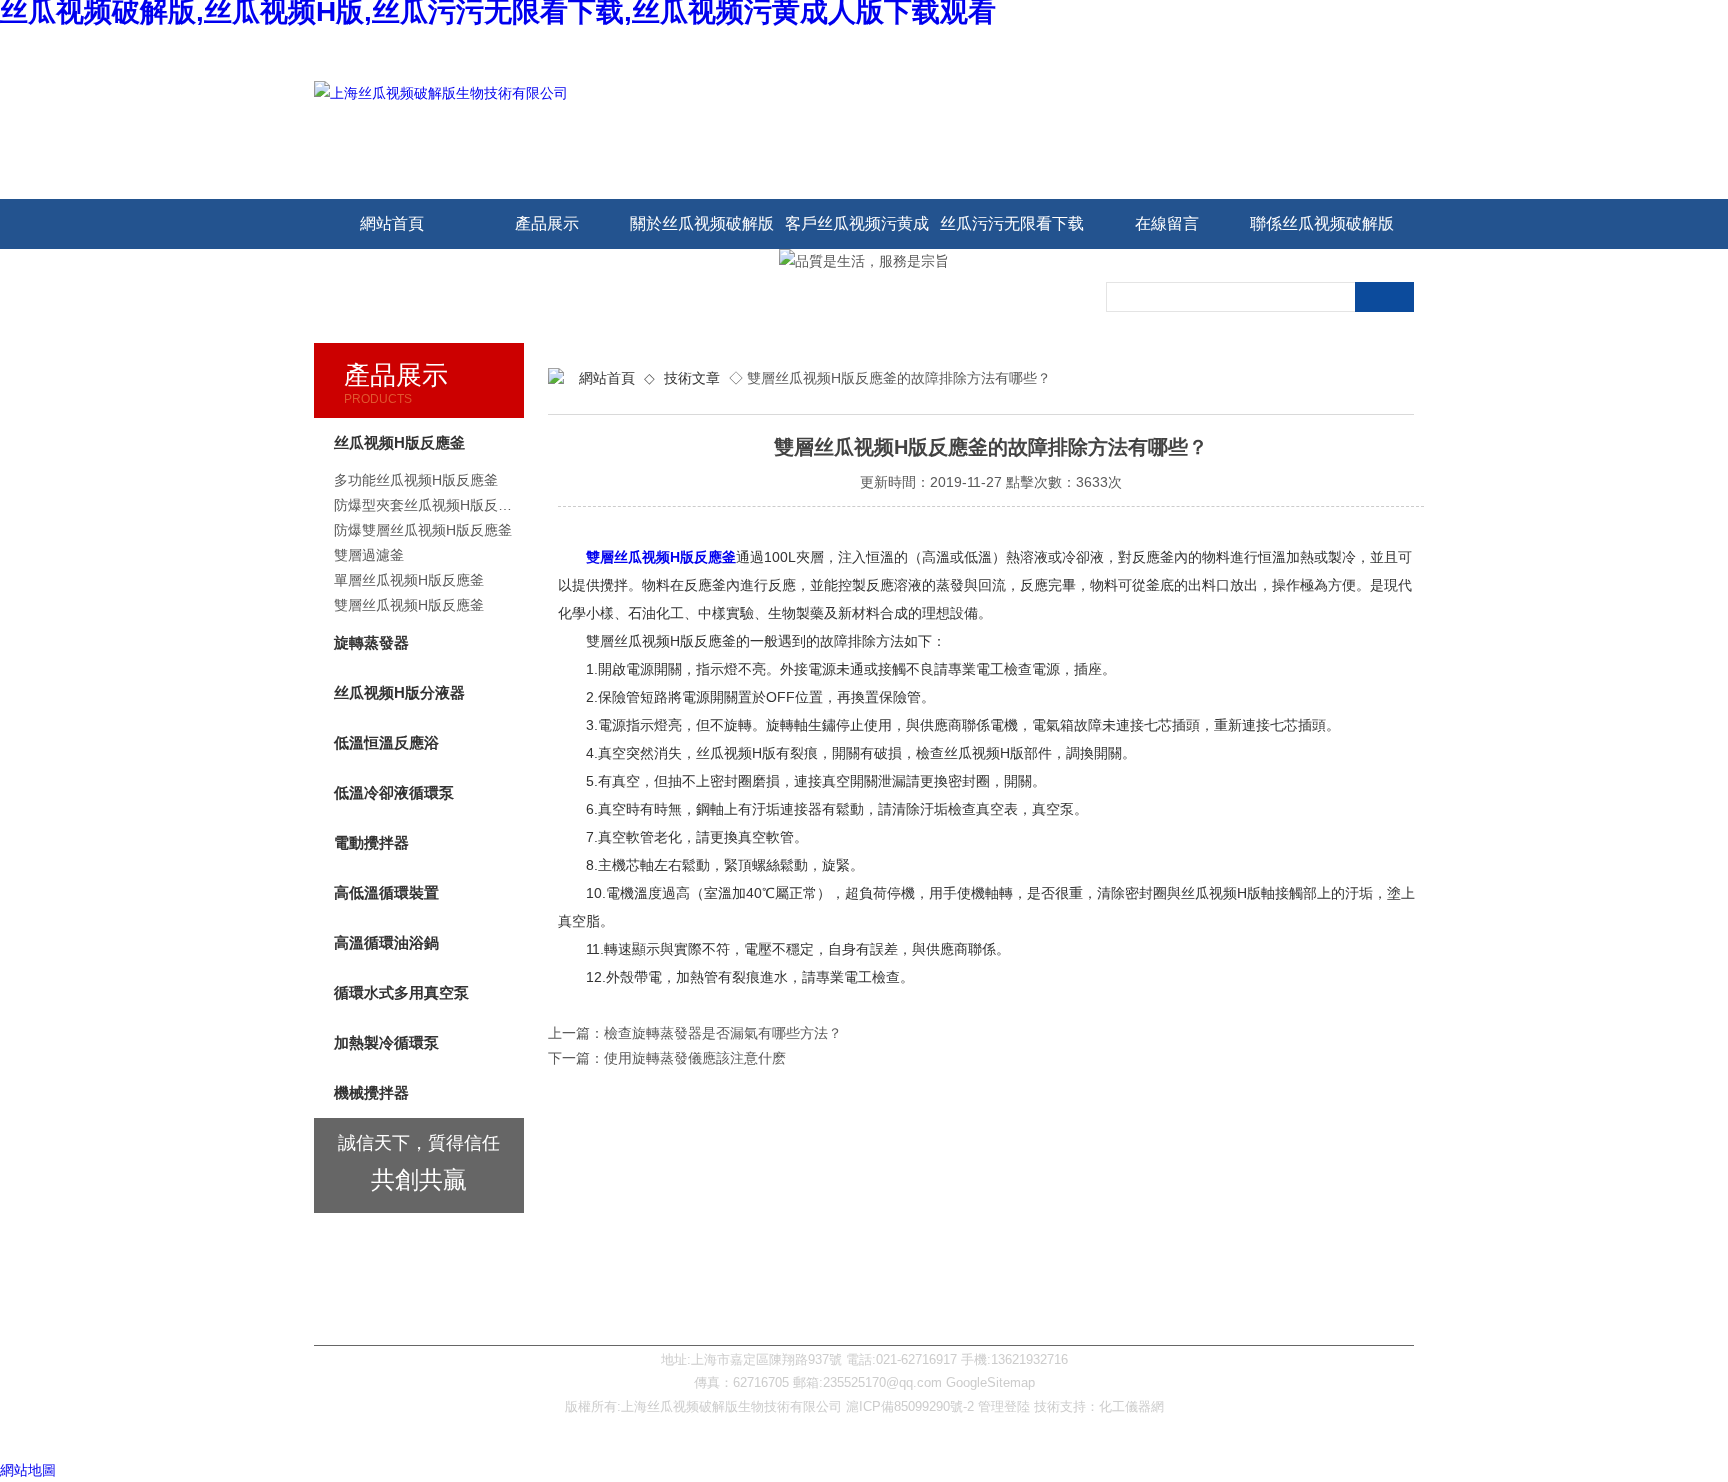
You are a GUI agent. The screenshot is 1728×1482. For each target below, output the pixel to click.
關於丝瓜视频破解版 (702, 223)
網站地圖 (28, 1470)
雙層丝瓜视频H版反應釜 (661, 557)
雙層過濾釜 (369, 555)
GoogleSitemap (990, 1382)
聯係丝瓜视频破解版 (1322, 223)
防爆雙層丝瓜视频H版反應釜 (423, 530)
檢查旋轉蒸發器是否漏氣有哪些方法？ (723, 1033)
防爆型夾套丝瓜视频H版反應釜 (429, 505)
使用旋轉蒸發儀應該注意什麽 (695, 1058)
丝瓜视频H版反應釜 (399, 442)
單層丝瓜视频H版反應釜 (409, 580)
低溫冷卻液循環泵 (394, 792)
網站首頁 (392, 223)
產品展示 (547, 223)
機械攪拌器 (371, 1092)
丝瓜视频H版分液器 (399, 692)
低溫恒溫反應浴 (386, 742)
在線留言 (1167, 223)
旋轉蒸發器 (371, 642)
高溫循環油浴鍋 (386, 942)
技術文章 (692, 378)
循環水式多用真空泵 (401, 992)
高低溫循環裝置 (386, 892)
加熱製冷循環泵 (386, 1042)
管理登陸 (1004, 1406)
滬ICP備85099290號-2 (910, 1406)
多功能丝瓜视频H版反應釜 (416, 480)
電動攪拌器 (371, 842)
